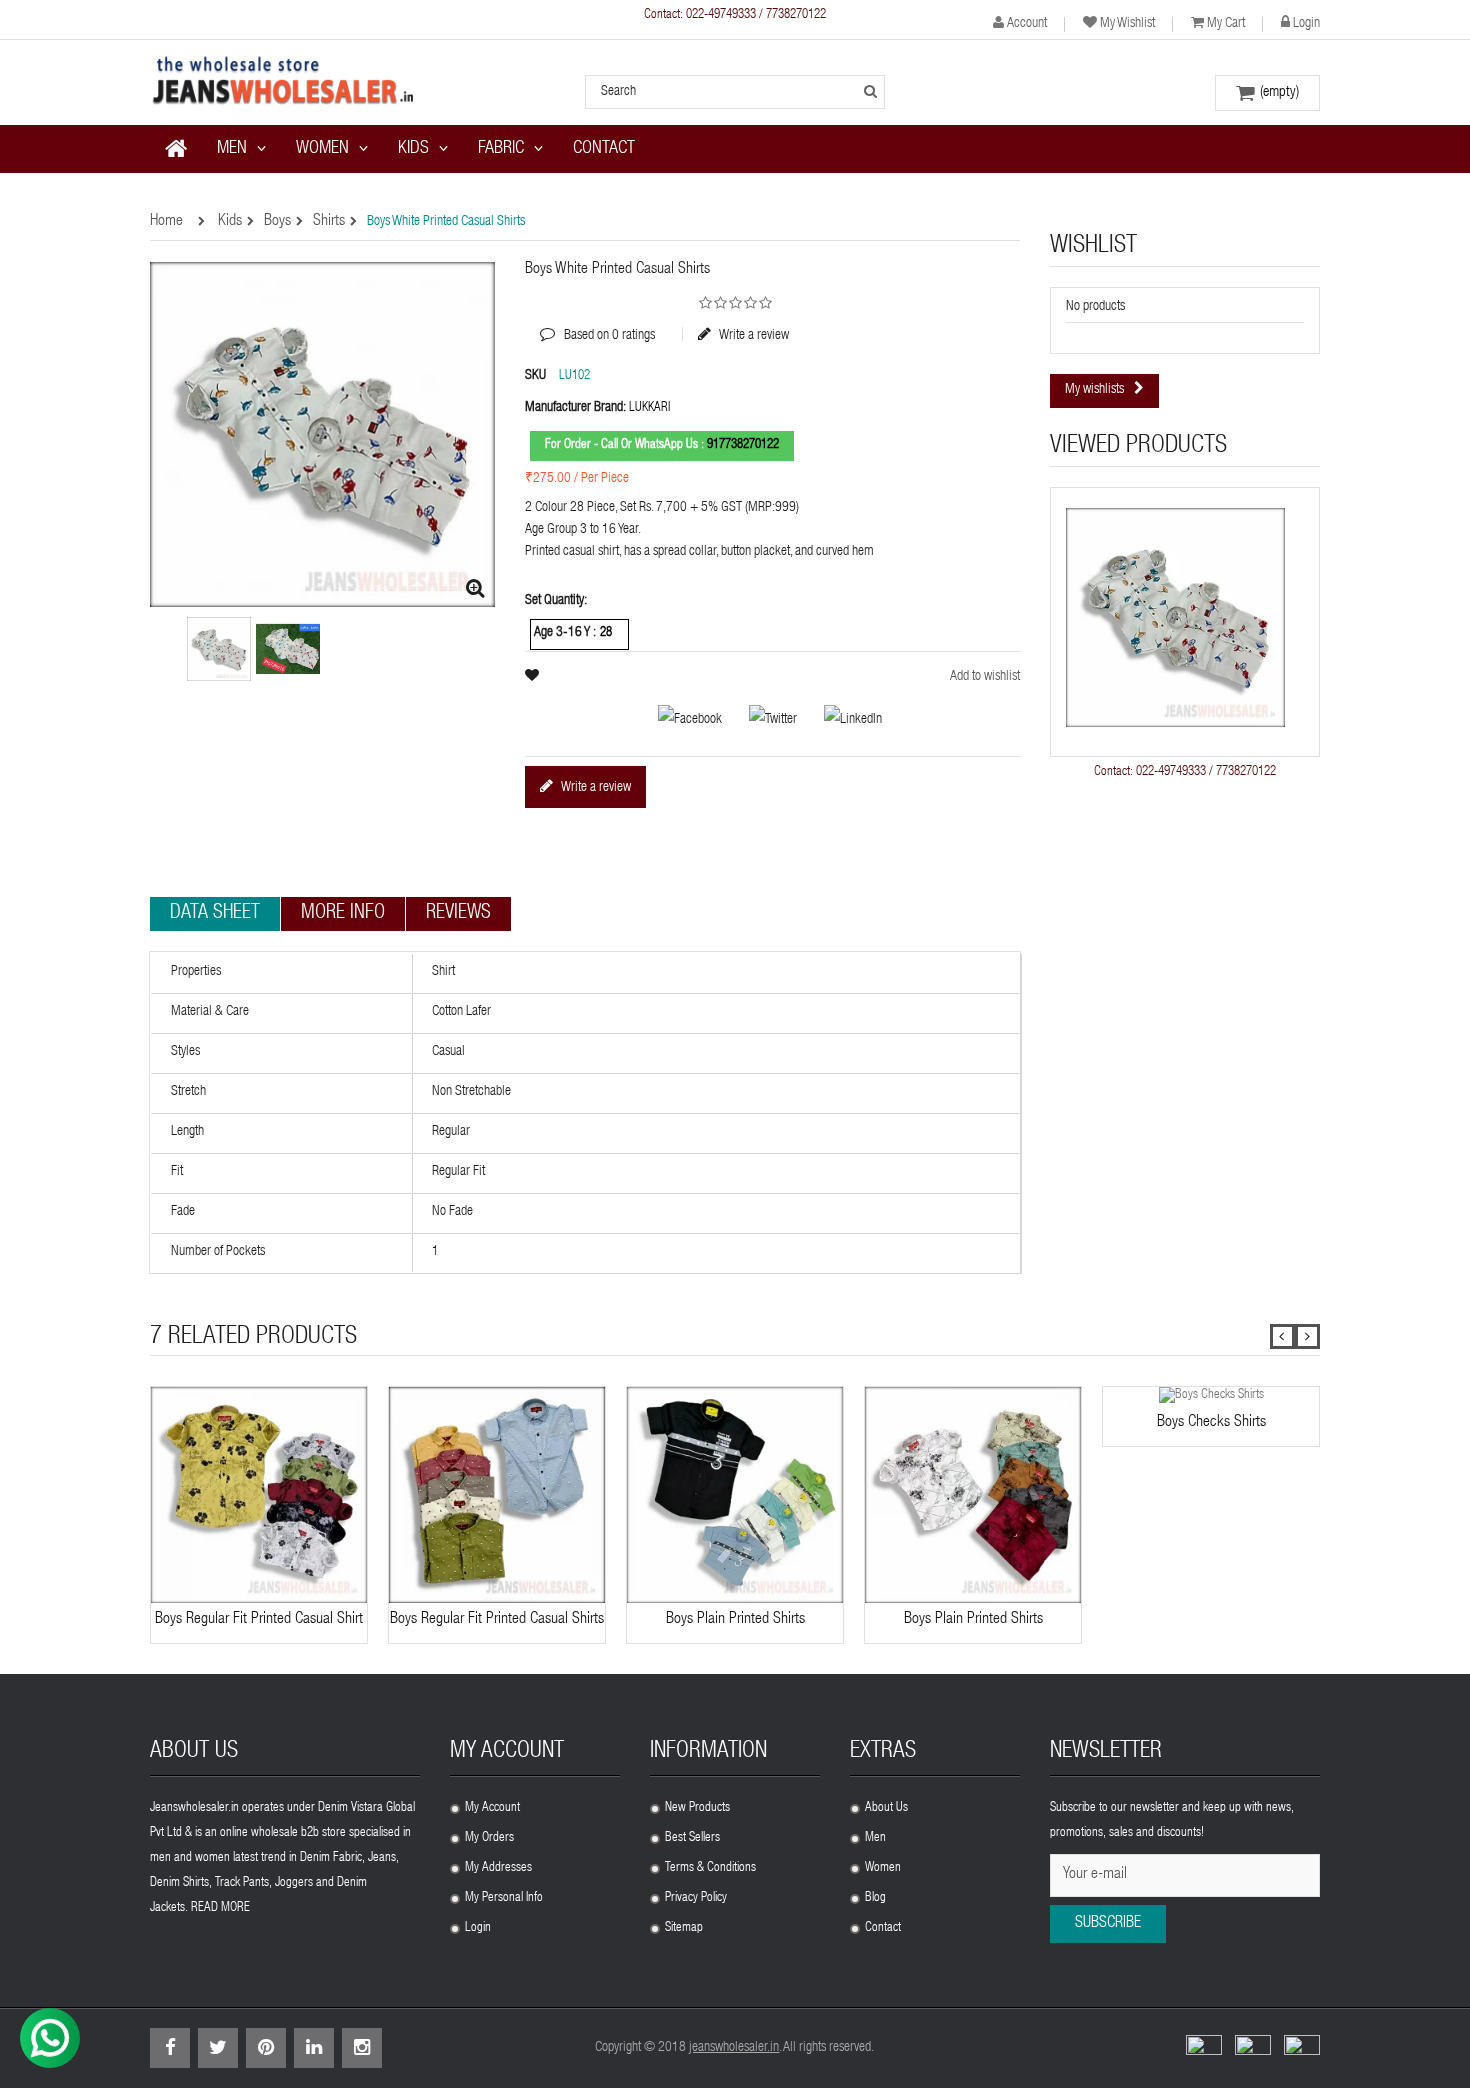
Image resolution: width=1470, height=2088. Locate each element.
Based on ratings (597, 321)
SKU (535, 376)
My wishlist (1127, 24)
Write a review (753, 335)
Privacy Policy (696, 1898)
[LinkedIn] (841, 721)
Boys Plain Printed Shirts (735, 1620)
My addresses (498, 1868)
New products (697, 1808)
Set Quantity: (556, 601)
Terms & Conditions (710, 1868)
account (1027, 24)
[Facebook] (679, 721)
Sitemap (684, 1928)
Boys (277, 222)
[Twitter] (762, 721)
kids (230, 222)
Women (883, 1868)
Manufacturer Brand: (575, 408)
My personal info (504, 1898)
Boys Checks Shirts (1211, 1423)
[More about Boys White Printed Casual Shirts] (1175, 617)
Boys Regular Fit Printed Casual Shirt (259, 1620)
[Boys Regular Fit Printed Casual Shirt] (259, 1495)
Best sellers (692, 1838)
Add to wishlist (985, 677)
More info (343, 914)
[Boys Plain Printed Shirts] (735, 1495)
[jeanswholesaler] (285, 82)
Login (1306, 24)
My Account (492, 1808)
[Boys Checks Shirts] (1211, 1396)
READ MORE (220, 1908)
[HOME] (176, 149)
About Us (886, 1808)
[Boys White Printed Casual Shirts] (288, 649)
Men (875, 1838)
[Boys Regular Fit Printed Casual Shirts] (219, 649)
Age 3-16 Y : (566, 633)
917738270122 (743, 445)
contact (883, 1928)
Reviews (458, 914)
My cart (1226, 24)
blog (875, 1898)
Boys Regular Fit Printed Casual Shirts (497, 1620)
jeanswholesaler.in (734, 2048)
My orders (489, 1838)
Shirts (329, 222)
